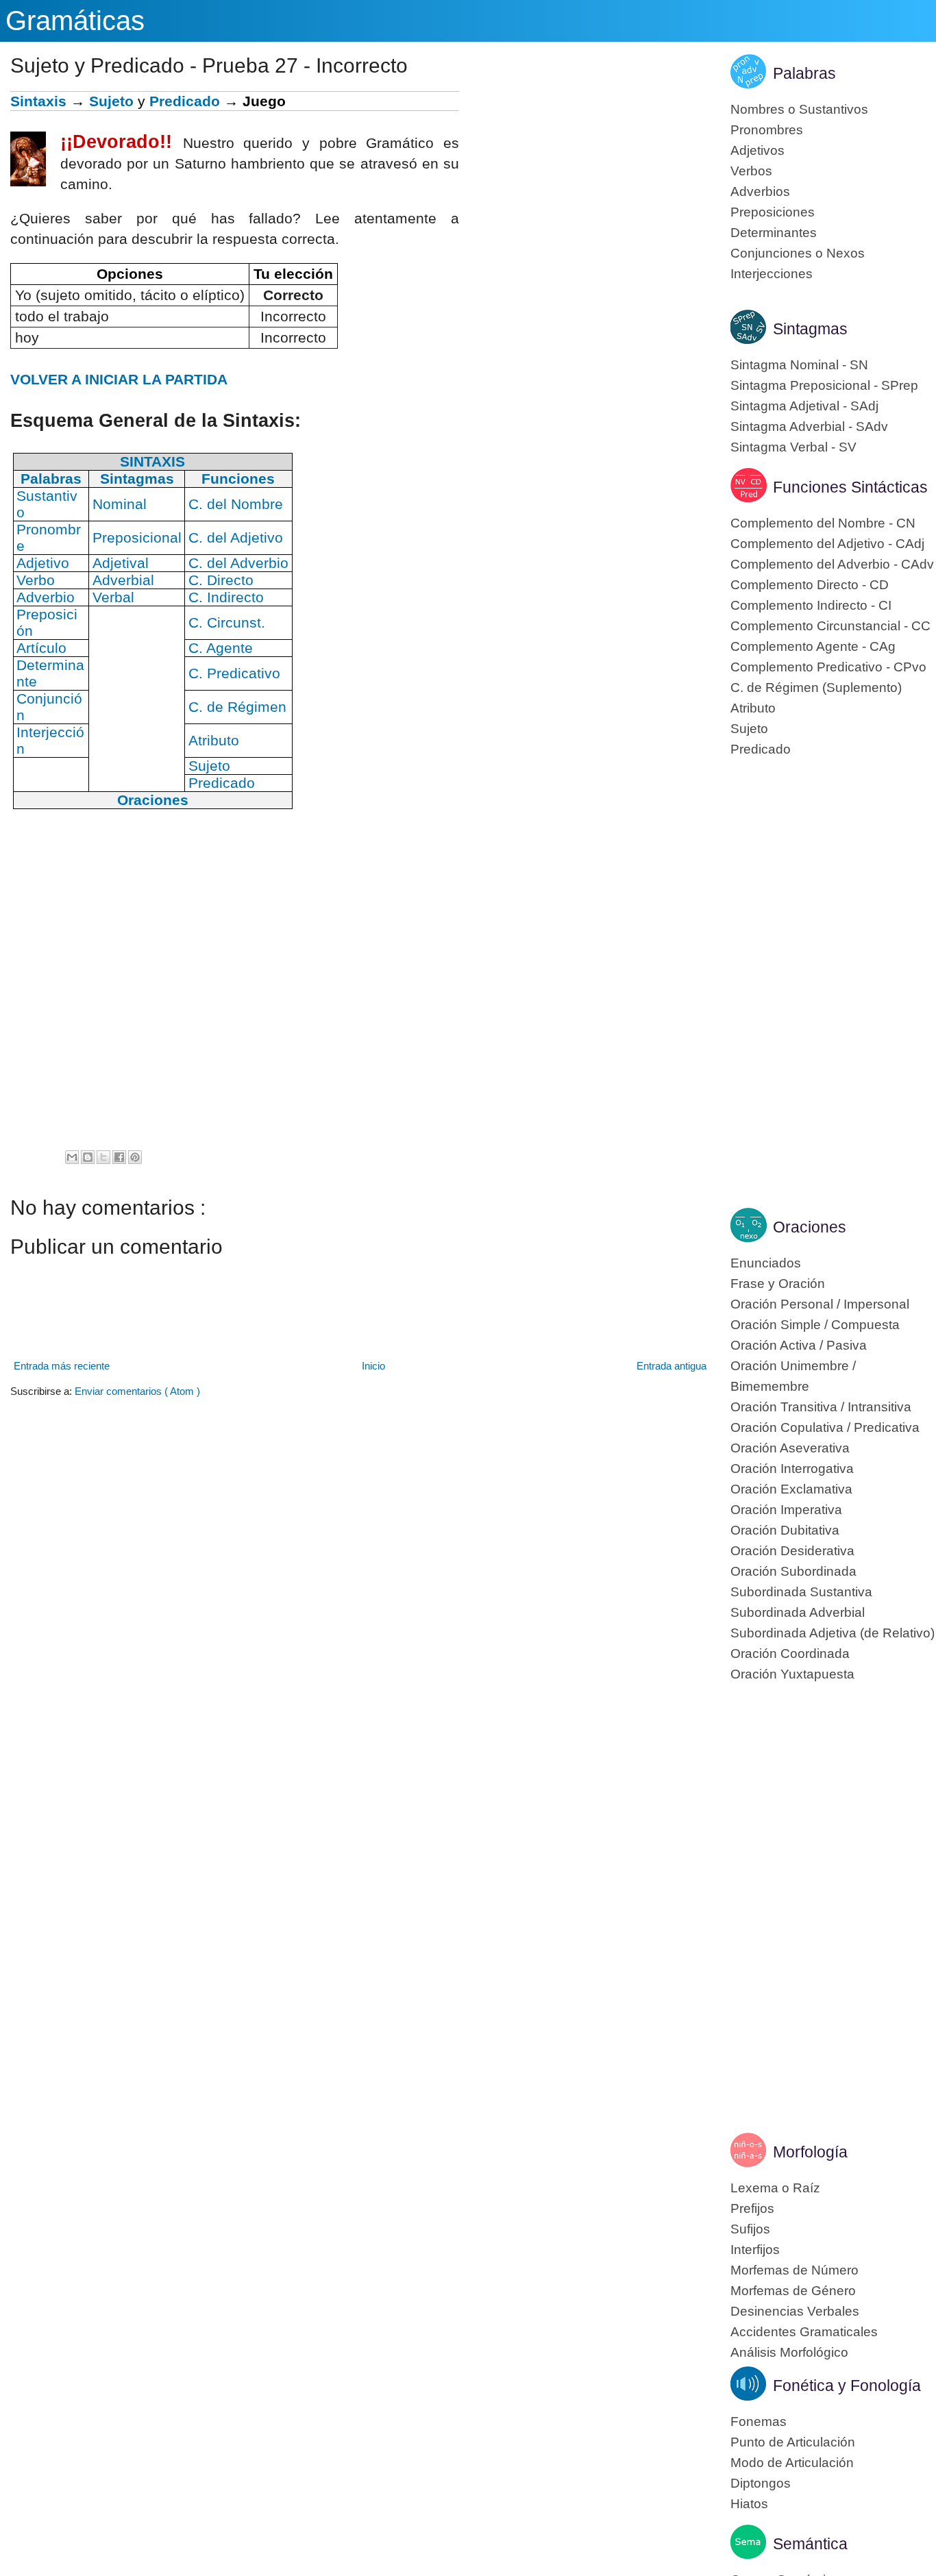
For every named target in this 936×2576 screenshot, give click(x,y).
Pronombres (767, 130)
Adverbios (760, 191)
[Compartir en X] (103, 1157)
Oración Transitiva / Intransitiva (821, 1407)
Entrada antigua (672, 1366)
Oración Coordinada (790, 1654)
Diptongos (761, 2483)
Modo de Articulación (792, 2463)
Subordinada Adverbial (798, 1612)
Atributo (753, 708)
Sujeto (111, 101)
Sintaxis (38, 101)
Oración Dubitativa (785, 1530)
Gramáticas (75, 21)
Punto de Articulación (793, 2442)
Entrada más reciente (62, 1366)
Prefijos (752, 2208)
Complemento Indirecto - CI (811, 605)
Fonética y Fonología (847, 2386)
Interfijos (755, 2250)
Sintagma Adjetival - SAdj (804, 406)
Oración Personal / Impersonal (820, 1304)
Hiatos (749, 2504)
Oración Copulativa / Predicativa (825, 1427)
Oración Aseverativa (790, 1448)
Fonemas (759, 2422)
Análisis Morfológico (789, 2352)
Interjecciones (772, 274)
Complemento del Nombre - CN (823, 523)
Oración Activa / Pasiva (799, 1345)
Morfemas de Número (795, 2270)
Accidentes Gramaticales (804, 2332)
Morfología (810, 2152)
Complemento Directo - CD (810, 585)
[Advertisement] (584, 187)
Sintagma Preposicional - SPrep (824, 385)
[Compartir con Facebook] (119, 1157)
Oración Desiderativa (792, 1551)
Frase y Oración (778, 1284)
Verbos (751, 171)
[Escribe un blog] (88, 1157)
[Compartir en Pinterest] (135, 1157)
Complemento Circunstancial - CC (830, 626)
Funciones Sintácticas (850, 487)
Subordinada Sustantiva (801, 1592)
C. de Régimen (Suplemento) (816, 688)
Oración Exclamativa (791, 1489)
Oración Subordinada (793, 1571)
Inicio (373, 1366)
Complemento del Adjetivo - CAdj (827, 544)
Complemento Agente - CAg (813, 646)
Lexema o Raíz (775, 2188)
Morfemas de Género (793, 2291)
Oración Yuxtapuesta (792, 1674)
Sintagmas (810, 329)
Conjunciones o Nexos (798, 253)
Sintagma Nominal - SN (799, 365)
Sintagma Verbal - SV (793, 447)
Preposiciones (773, 212)
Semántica (810, 2544)
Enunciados (766, 1263)
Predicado (185, 101)
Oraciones (810, 1227)
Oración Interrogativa (792, 1469)
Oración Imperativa (786, 1510)
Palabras (804, 73)
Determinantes (774, 233)
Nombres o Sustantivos (799, 109)
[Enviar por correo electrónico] (72, 1157)
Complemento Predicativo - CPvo (828, 667)
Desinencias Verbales (795, 2311)
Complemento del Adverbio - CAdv (832, 564)
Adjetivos (758, 150)
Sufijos (750, 2229)
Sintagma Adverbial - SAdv (809, 426)
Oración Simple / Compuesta (815, 1325)
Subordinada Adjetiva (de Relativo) (833, 1633)
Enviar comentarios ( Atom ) (137, 1391)
